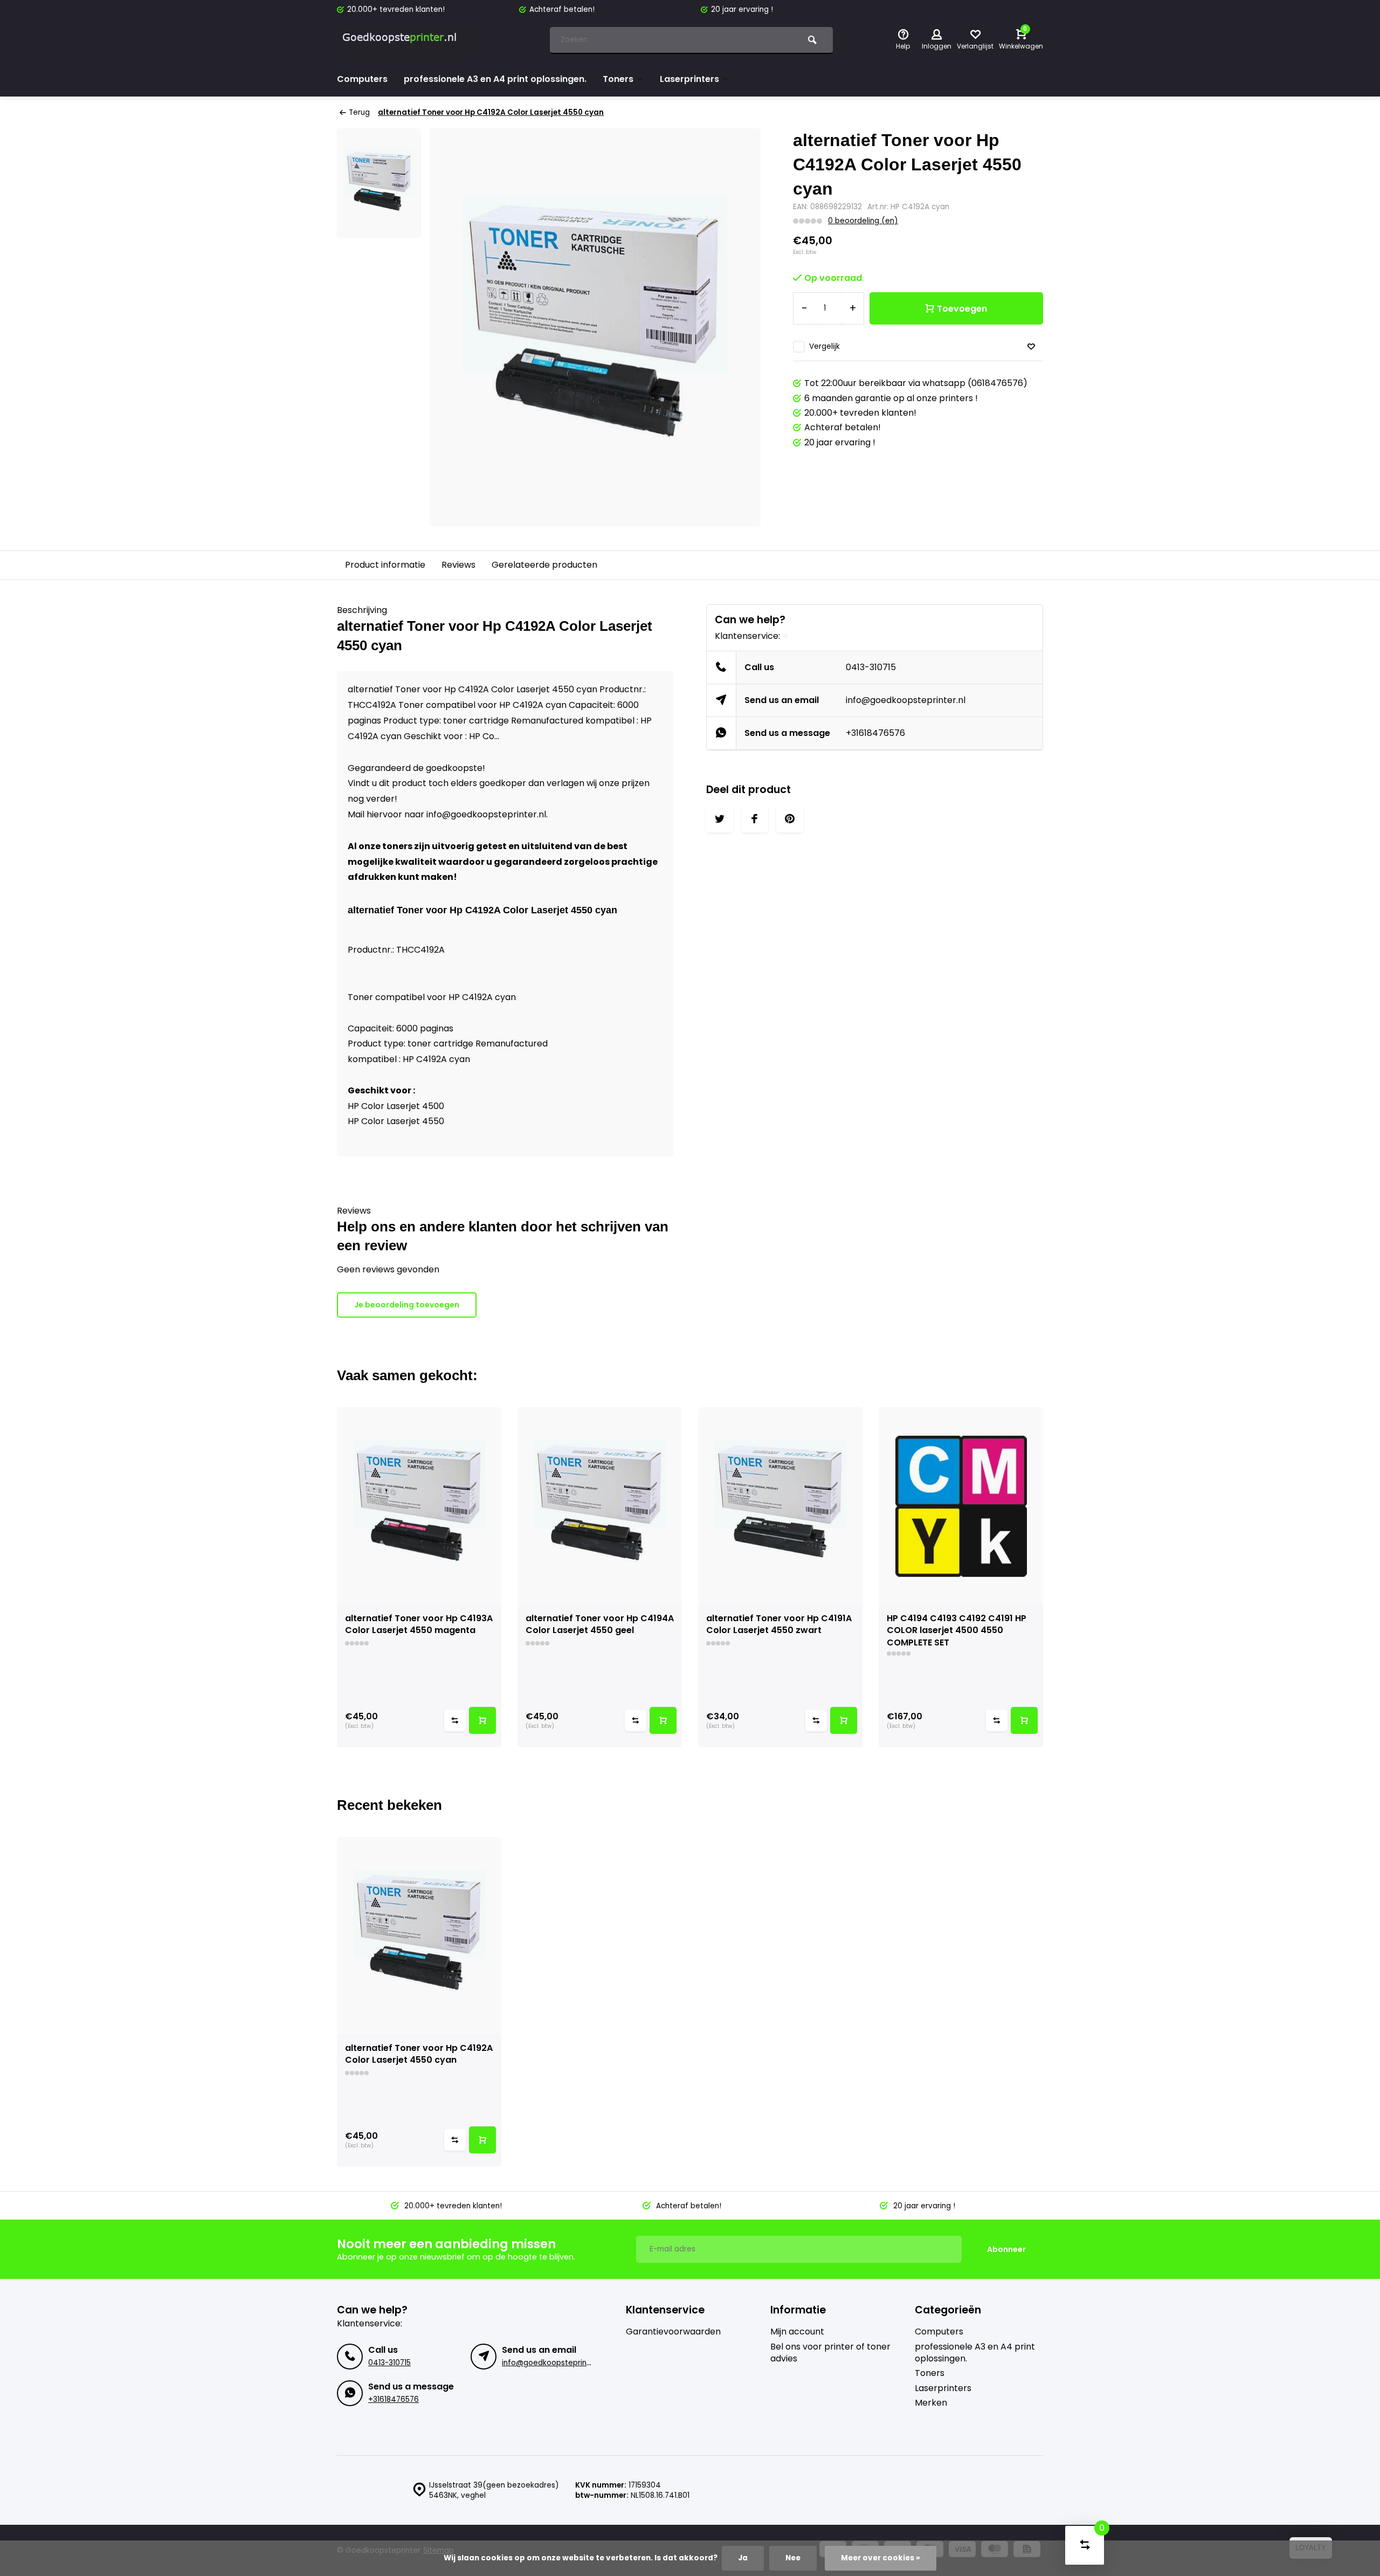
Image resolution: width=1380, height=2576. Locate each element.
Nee (793, 2558)
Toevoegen (962, 309)
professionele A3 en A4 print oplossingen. (495, 79)
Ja (743, 2558)
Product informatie (385, 565)
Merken (931, 2403)
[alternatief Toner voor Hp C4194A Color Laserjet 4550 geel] (600, 1506)
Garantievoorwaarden (673, 2332)
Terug (359, 112)
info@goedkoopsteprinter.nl (906, 700)
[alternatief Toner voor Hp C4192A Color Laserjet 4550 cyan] (419, 1936)
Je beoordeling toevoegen (407, 1305)
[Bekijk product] (482, 1720)
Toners (618, 79)
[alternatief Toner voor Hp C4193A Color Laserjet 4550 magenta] (419, 1506)
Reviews (458, 565)
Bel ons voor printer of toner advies (830, 2353)
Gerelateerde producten (544, 565)
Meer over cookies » (881, 2558)
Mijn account (797, 2332)
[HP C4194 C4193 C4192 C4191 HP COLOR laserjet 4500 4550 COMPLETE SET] (961, 1506)
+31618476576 (875, 733)
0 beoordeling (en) (863, 221)
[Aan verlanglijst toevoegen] (1031, 347)
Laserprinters (689, 79)
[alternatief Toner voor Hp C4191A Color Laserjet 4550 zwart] (780, 1506)
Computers (362, 79)
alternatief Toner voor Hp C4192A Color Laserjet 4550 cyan (491, 112)
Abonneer (1006, 2249)
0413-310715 (871, 667)
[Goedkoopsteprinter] (402, 40)
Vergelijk (824, 346)
